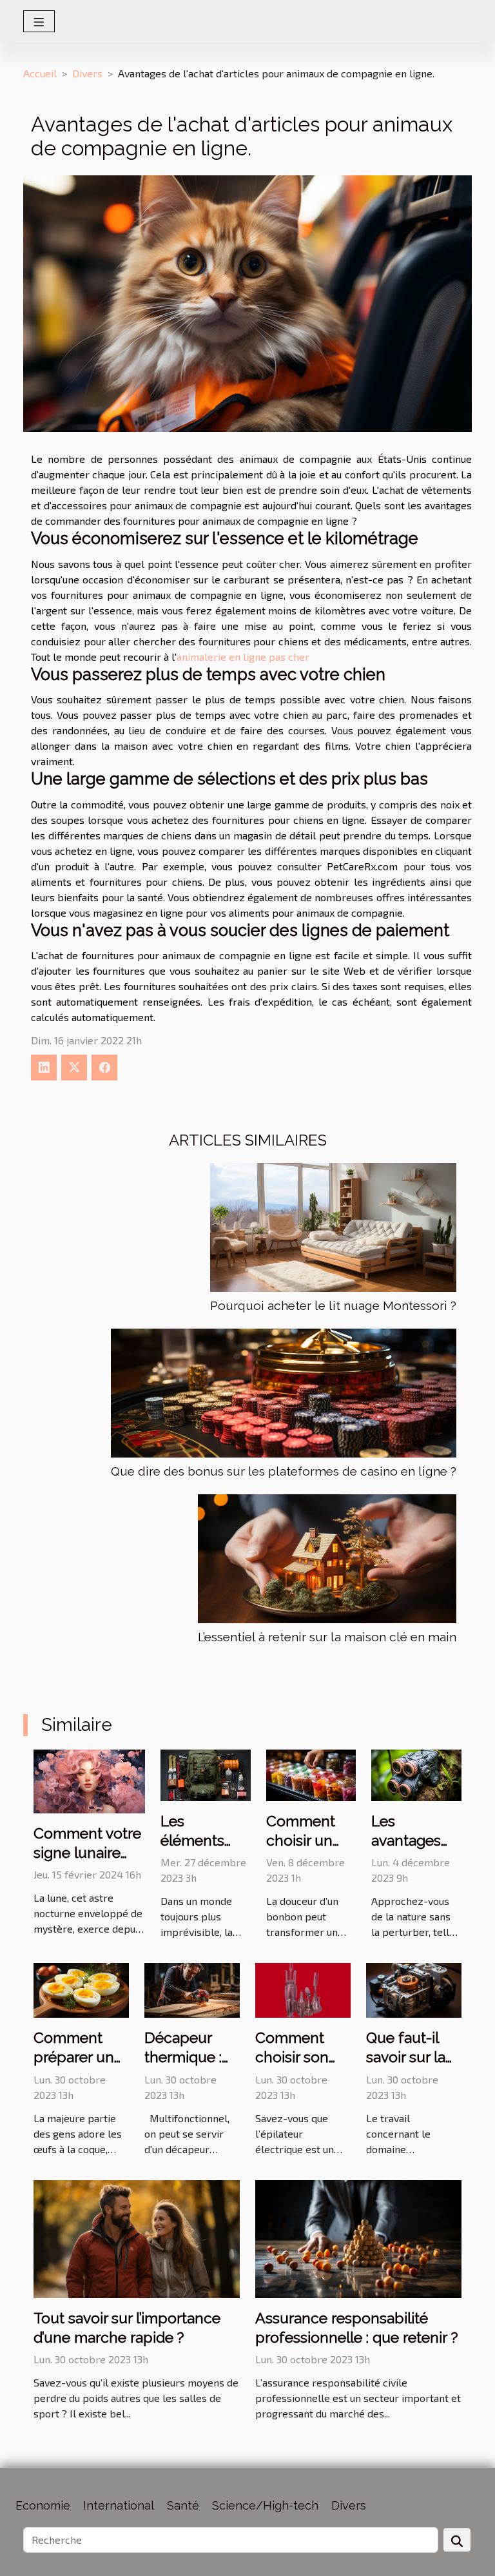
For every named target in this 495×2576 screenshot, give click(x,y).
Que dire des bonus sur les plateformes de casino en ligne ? (284, 1471)
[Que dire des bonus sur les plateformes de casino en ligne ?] (284, 1393)
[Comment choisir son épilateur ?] (303, 1989)
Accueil (40, 73)
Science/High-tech (265, 2505)
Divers (87, 73)
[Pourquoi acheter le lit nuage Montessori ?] (333, 1227)
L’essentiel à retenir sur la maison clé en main (327, 1637)
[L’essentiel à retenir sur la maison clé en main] (327, 1559)
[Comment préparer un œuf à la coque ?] (81, 1989)
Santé (183, 2505)
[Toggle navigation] (39, 21)
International (119, 2505)
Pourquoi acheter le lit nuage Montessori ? (333, 1305)
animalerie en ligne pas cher (243, 657)
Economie (43, 2505)
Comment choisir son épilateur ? (292, 2057)
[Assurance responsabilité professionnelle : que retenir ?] (358, 2237)
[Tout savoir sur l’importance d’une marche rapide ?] (137, 2237)
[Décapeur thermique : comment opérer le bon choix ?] (192, 1989)
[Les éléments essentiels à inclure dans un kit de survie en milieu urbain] (206, 1774)
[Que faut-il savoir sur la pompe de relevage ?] (414, 1989)
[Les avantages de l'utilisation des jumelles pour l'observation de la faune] (416, 1774)
